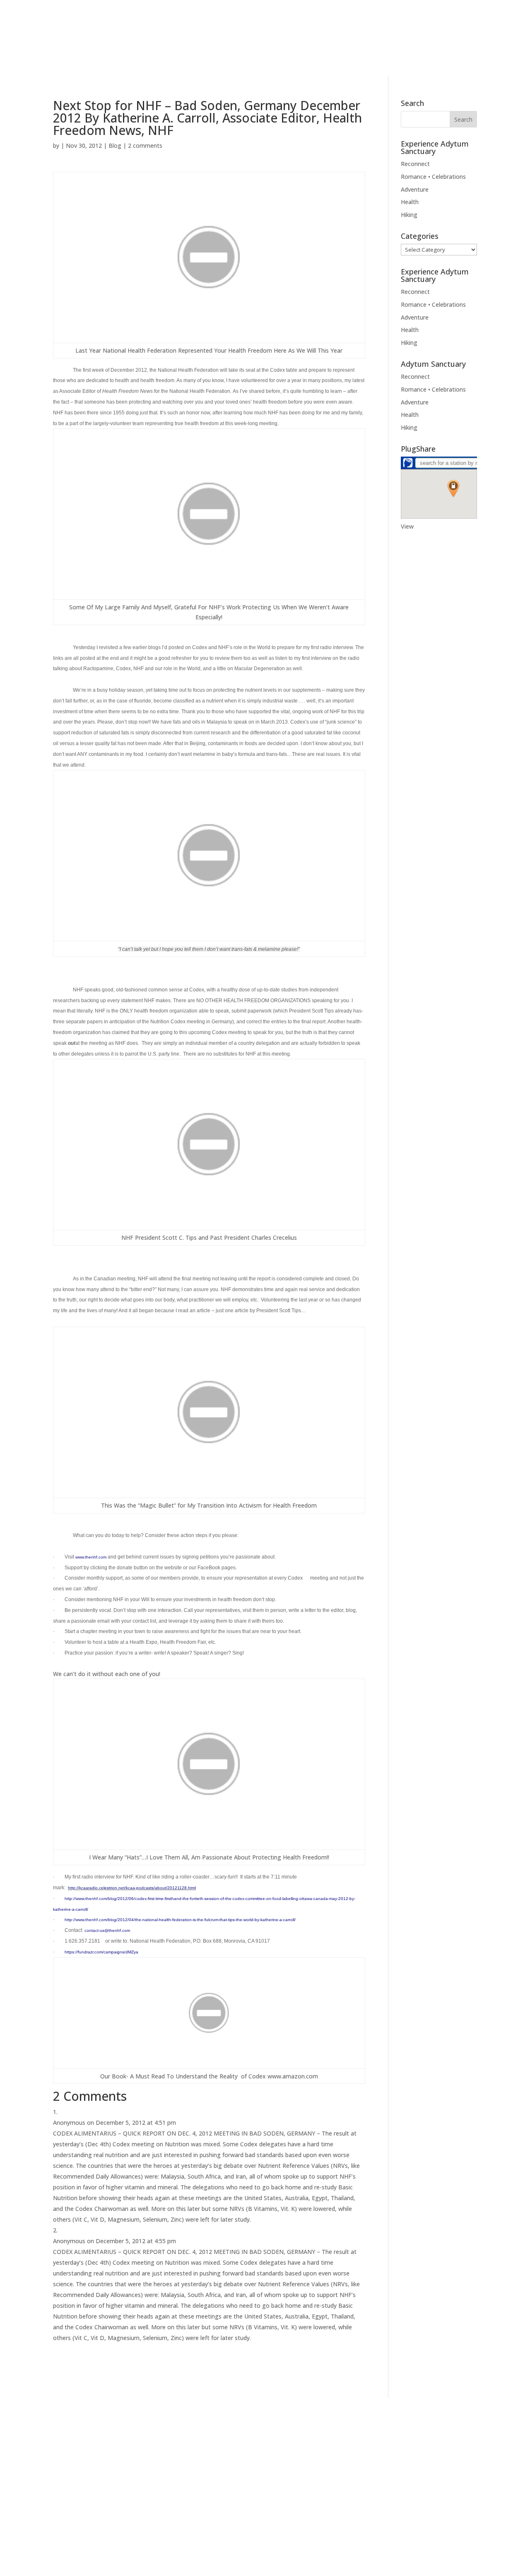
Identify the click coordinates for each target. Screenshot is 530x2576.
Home (260, 48)
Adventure (415, 189)
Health (410, 202)
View (407, 526)
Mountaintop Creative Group (229, 2562)
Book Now (480, 47)
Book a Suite (295, 2451)
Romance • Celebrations (433, 177)
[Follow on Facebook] (22, 10)
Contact (410, 48)
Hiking (409, 215)
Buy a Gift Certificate (305, 2465)
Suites (334, 48)
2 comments (145, 146)
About (292, 48)
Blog (366, 48)
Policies (182, 2521)
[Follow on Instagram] (37, 10)
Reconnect (415, 164)
